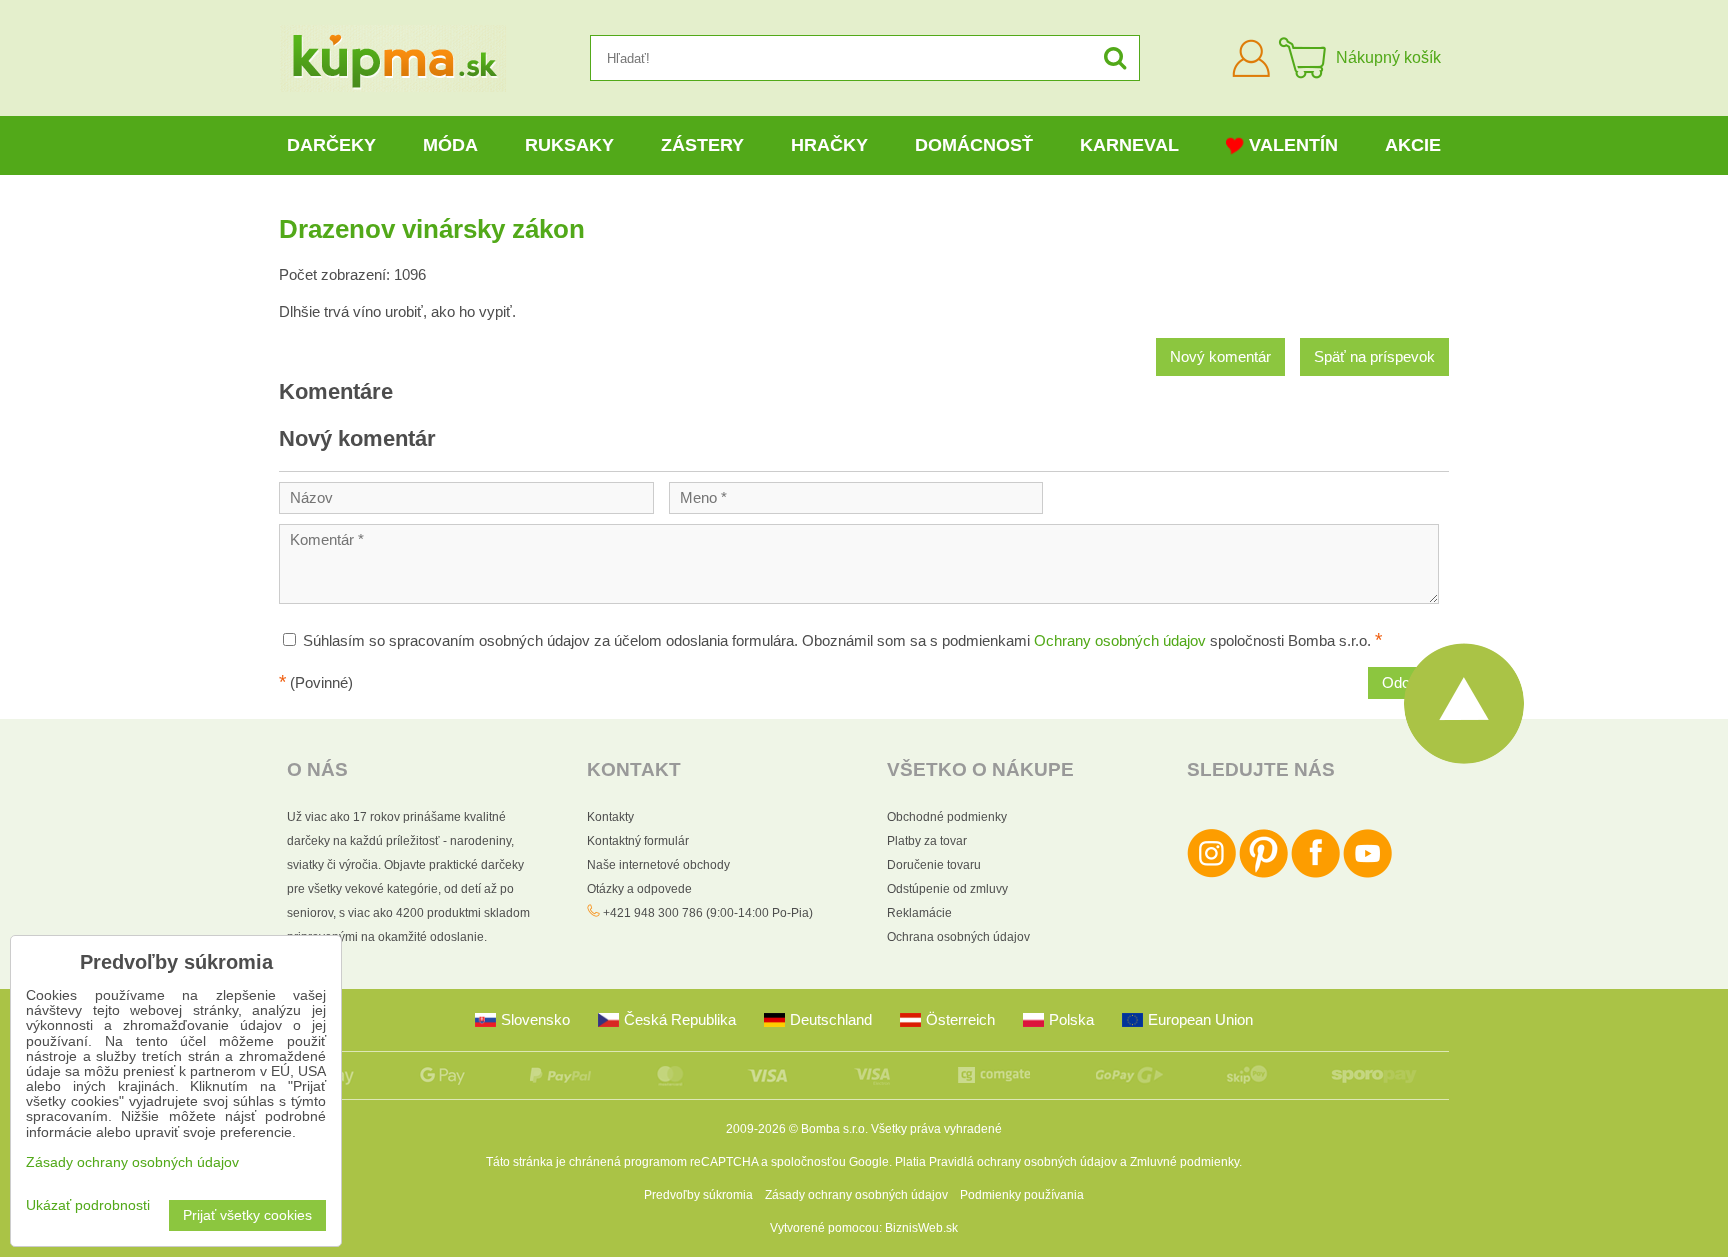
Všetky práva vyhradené (936, 1129)
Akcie (1413, 145)
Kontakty (610, 817)
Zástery (702, 145)
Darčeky (331, 145)
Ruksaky (569, 145)
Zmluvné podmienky (1184, 1162)
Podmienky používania (1022, 1195)
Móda (450, 145)
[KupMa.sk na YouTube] (1367, 874)
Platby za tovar (927, 841)
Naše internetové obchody (658, 865)
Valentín (1293, 145)
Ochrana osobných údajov (958, 937)
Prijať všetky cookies (247, 1215)
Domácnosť (974, 145)
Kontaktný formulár (638, 841)
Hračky (829, 145)
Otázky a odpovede (639, 889)
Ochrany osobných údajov (1120, 641)
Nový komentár (1220, 357)
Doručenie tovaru (934, 865)
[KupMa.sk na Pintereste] (1263, 874)
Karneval (1129, 145)
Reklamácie (919, 913)
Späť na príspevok (1374, 357)
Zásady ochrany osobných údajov (856, 1195)
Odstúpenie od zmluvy (947, 889)
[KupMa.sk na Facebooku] (1315, 874)
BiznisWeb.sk (921, 1228)
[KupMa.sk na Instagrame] (1211, 874)
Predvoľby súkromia (698, 1195)
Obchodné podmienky (947, 817)
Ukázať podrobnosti (88, 1205)
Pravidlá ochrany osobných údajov (1023, 1162)
